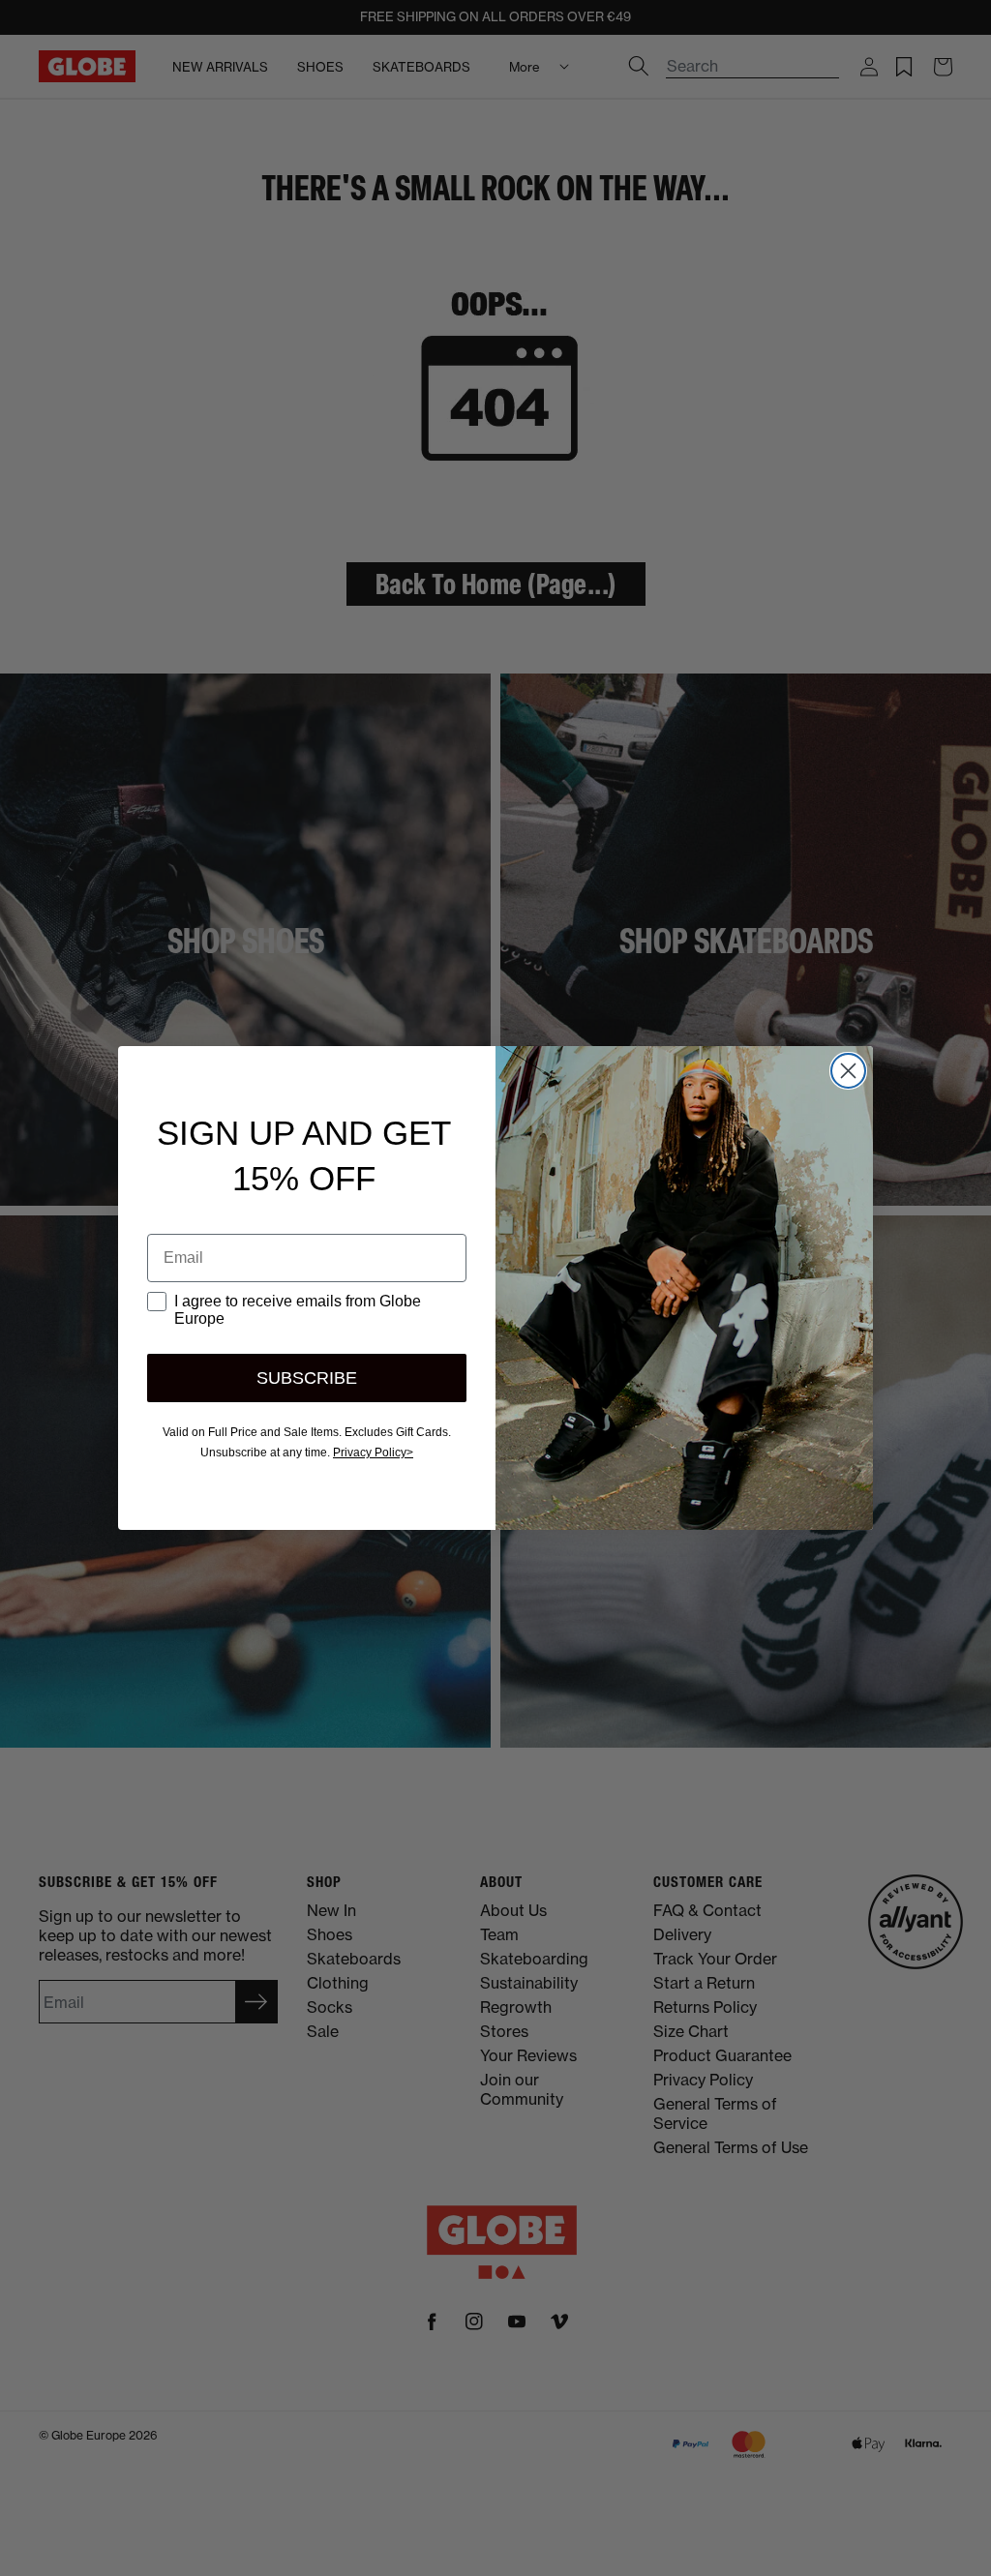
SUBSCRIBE (307, 1378)
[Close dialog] (848, 1071)
